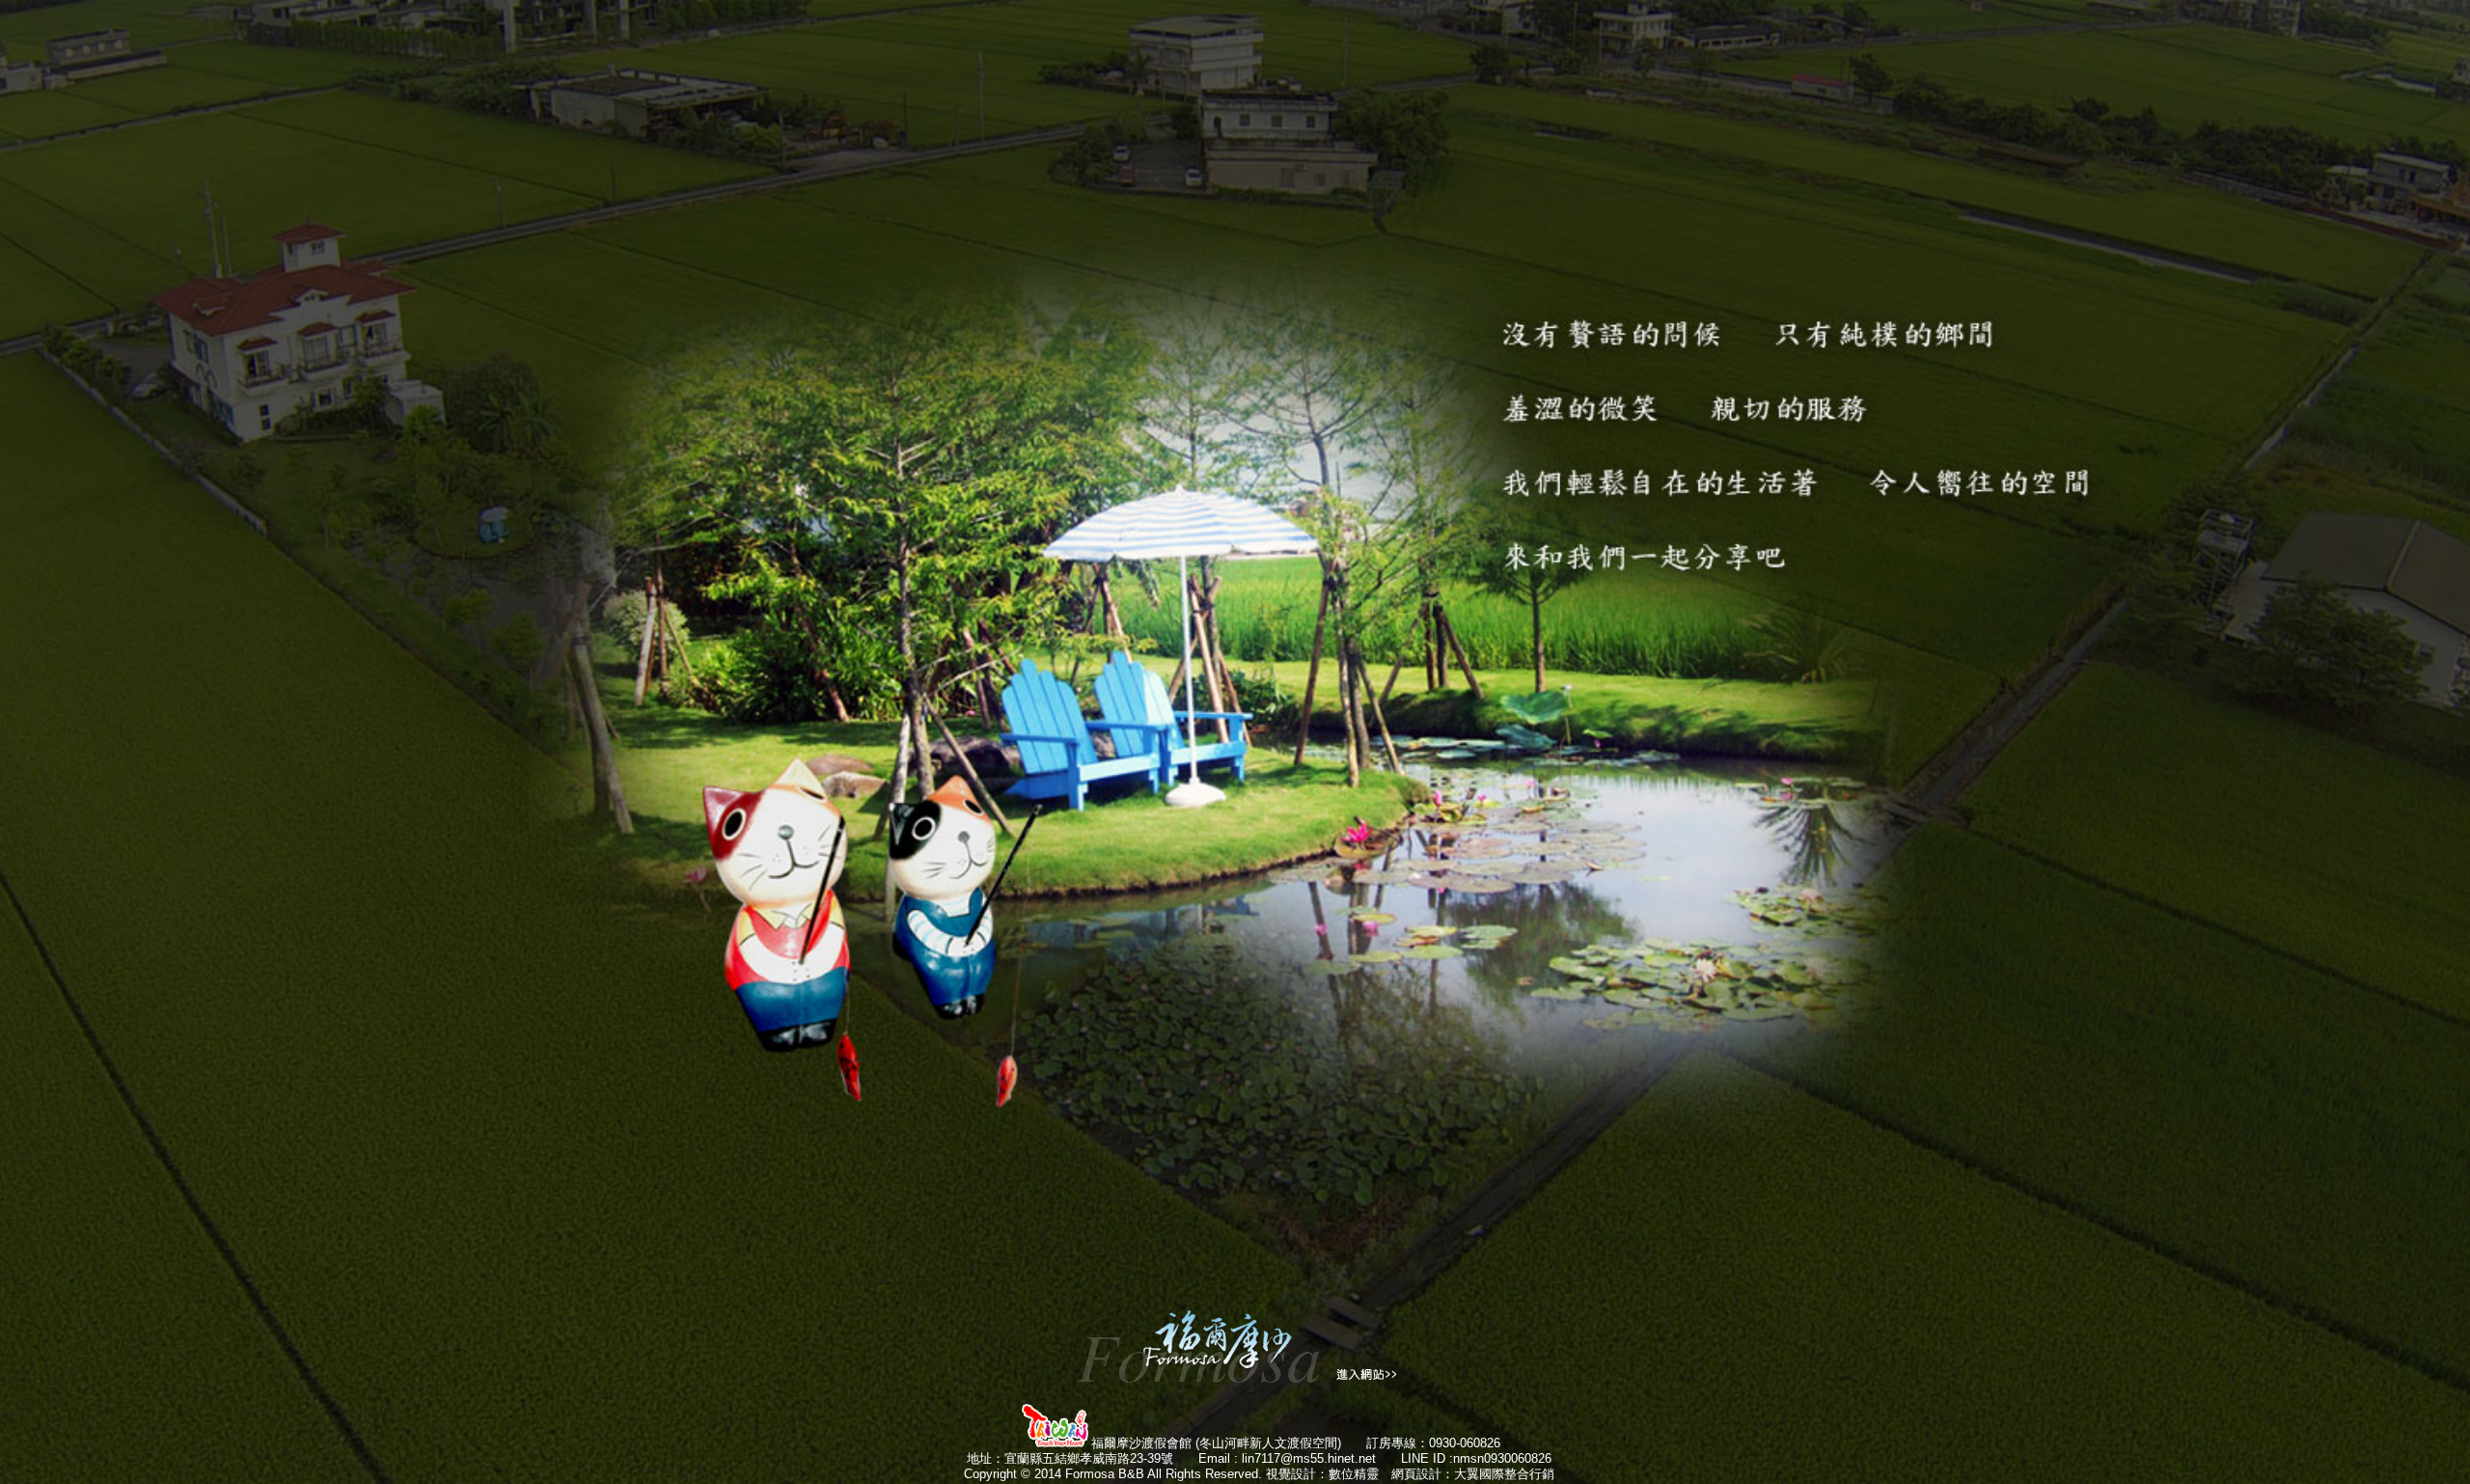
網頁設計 (1416, 1474)
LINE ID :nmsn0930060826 (1476, 1458)
